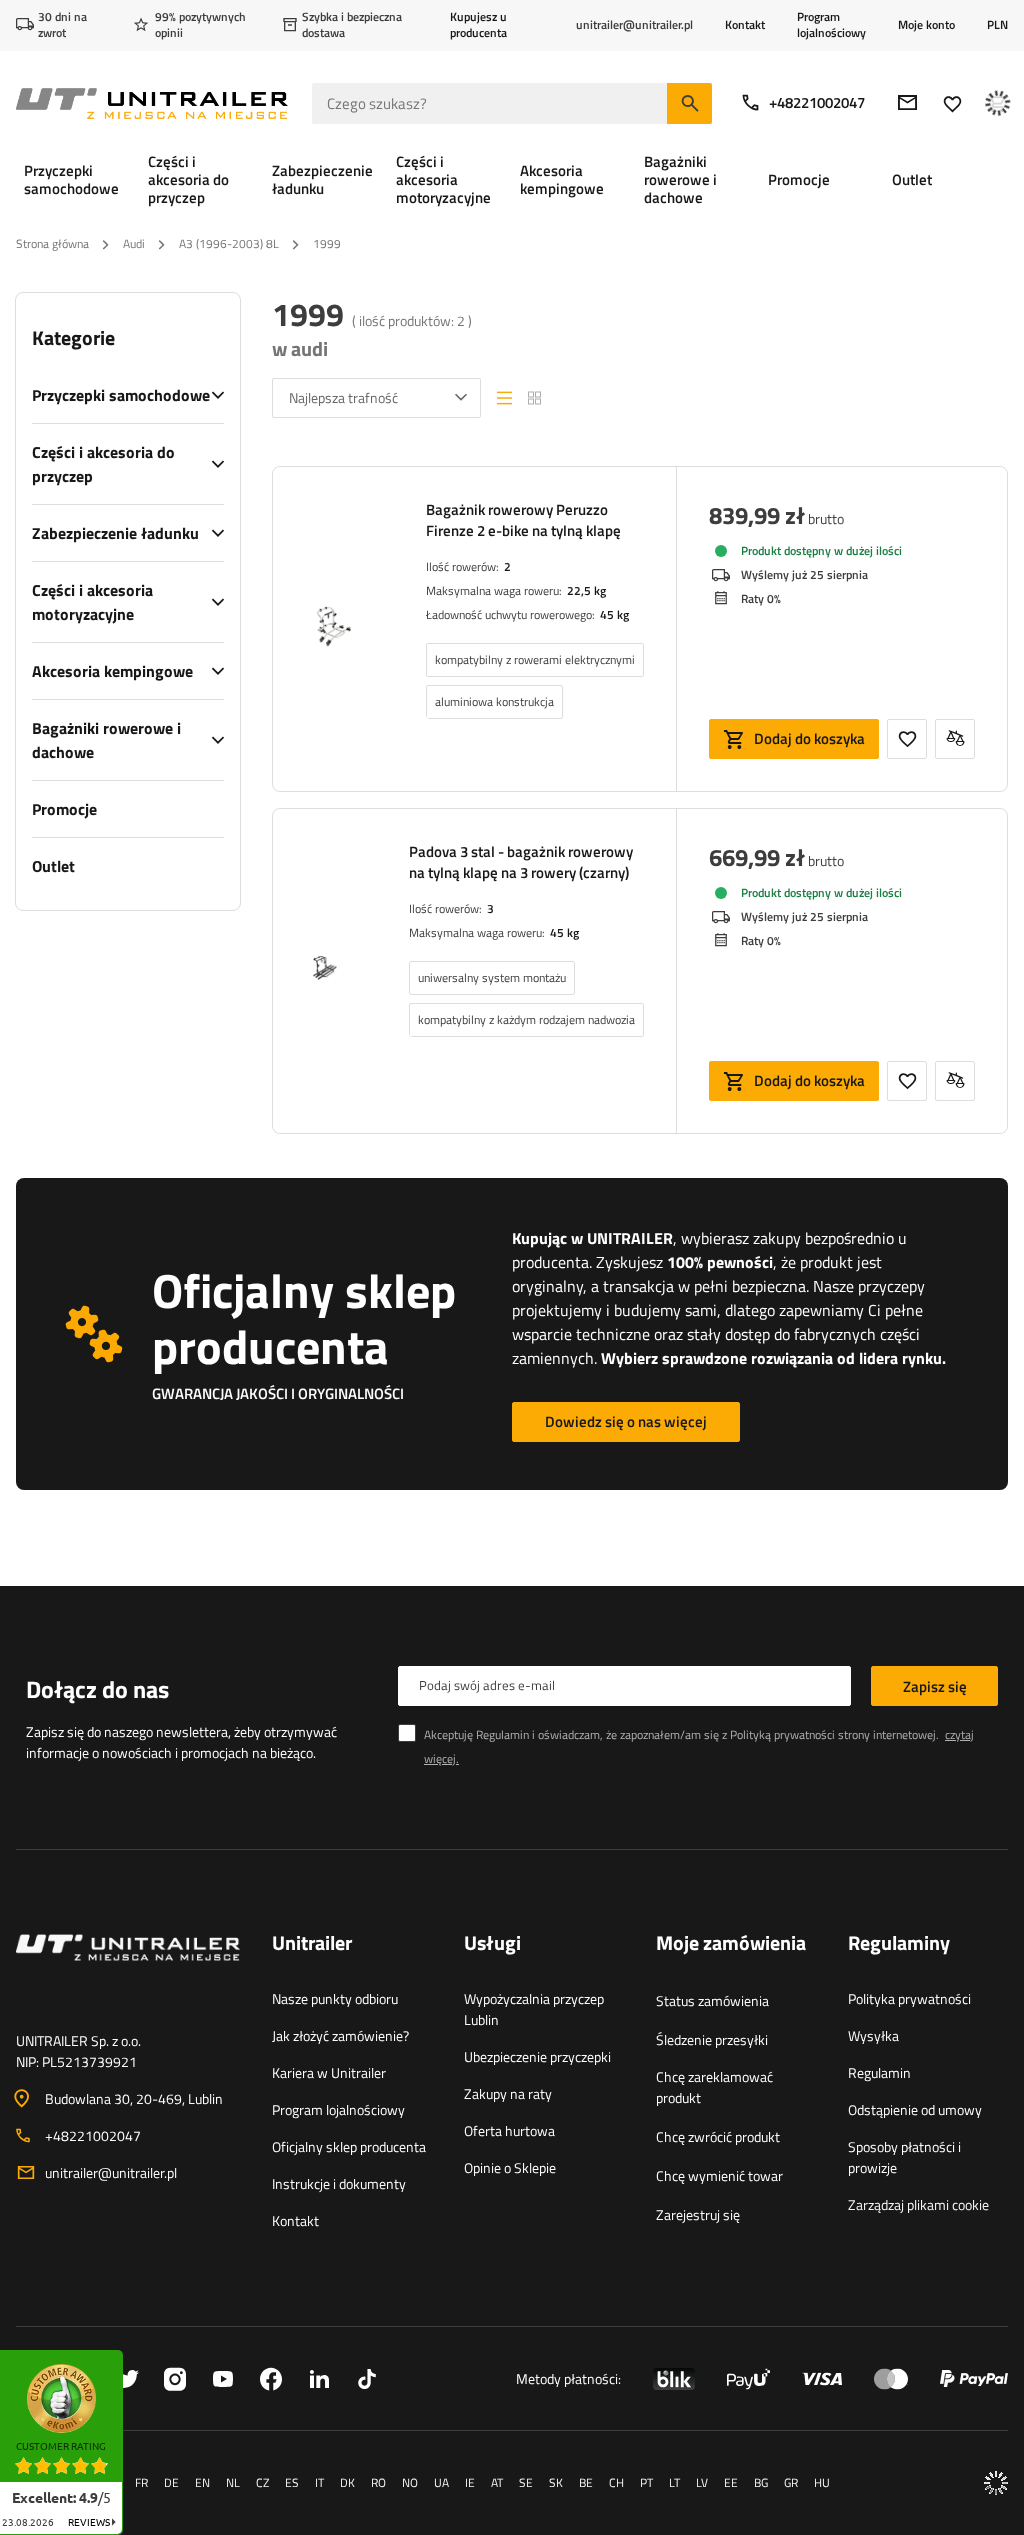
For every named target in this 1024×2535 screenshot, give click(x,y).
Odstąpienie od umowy (915, 2109)
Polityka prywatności (909, 1998)
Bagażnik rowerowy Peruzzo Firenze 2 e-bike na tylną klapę (523, 520)
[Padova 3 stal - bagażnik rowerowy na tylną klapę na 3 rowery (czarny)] (325, 971)
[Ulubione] (952, 103)
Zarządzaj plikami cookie (918, 2204)
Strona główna (52, 243)
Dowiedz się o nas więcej (626, 1421)
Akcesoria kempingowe (112, 671)
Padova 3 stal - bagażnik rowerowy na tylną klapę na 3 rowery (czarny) (521, 862)
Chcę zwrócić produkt (718, 2136)
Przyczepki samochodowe (121, 395)
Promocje (64, 809)
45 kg (614, 614)
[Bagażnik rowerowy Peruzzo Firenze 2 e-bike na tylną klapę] (333, 629)
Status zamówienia (712, 2000)
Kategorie (73, 338)
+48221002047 (817, 102)
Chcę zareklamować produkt (714, 2087)
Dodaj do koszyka (809, 738)
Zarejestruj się (698, 2214)
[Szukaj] (689, 103)
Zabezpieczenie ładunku (115, 533)
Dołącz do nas (97, 1689)
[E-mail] (907, 102)
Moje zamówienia (731, 1944)
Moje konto (926, 25)
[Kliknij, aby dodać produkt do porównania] (955, 739)
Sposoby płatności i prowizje (904, 2157)
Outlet (53, 866)
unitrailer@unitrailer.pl (111, 2172)
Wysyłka (873, 2035)
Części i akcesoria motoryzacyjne (92, 602)
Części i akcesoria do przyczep (103, 464)
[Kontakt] (128, 1972)
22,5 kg (586, 590)
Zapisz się (935, 1686)
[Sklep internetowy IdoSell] (996, 2483)
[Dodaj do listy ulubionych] (907, 739)
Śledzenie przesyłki (712, 2039)
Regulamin (879, 2072)
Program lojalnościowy (831, 24)
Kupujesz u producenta (478, 24)
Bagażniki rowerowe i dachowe (106, 740)
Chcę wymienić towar (719, 2175)
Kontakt (745, 24)
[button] (133, 2356)
